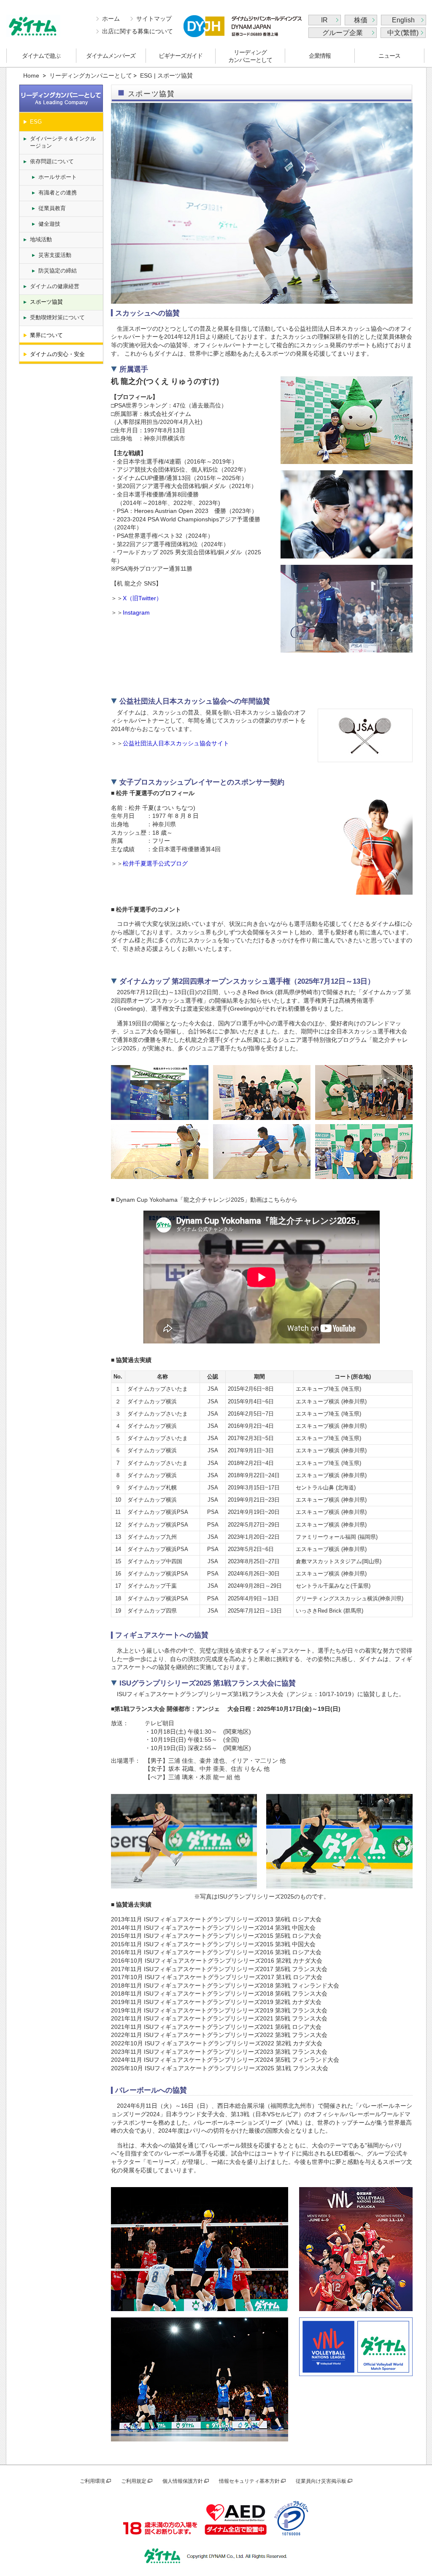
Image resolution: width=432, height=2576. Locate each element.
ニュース (389, 56)
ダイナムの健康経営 (55, 286)
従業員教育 (52, 208)
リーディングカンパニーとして (91, 76)
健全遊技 (49, 224)
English (403, 20)
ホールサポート (58, 177)
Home (31, 76)
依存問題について (52, 161)
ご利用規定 (134, 2481)
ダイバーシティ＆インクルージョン (63, 142)
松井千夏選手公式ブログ (155, 863)
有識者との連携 (58, 193)
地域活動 (41, 239)
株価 (361, 20)
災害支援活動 (55, 255)
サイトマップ (154, 19)
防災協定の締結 (58, 271)
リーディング (250, 56)
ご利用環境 (92, 2481)
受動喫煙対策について (57, 317)
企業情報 (320, 56)
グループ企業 (343, 33)
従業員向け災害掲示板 (321, 2481)
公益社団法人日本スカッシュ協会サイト (176, 743)
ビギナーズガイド (181, 56)
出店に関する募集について (138, 31)
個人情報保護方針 (183, 2481)
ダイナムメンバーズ (111, 56)
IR (324, 20)
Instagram (136, 612)
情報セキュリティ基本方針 (249, 2481)
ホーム (111, 19)
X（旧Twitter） (142, 598)
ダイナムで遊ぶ (41, 56)
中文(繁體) (403, 33)
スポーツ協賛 (46, 302)
